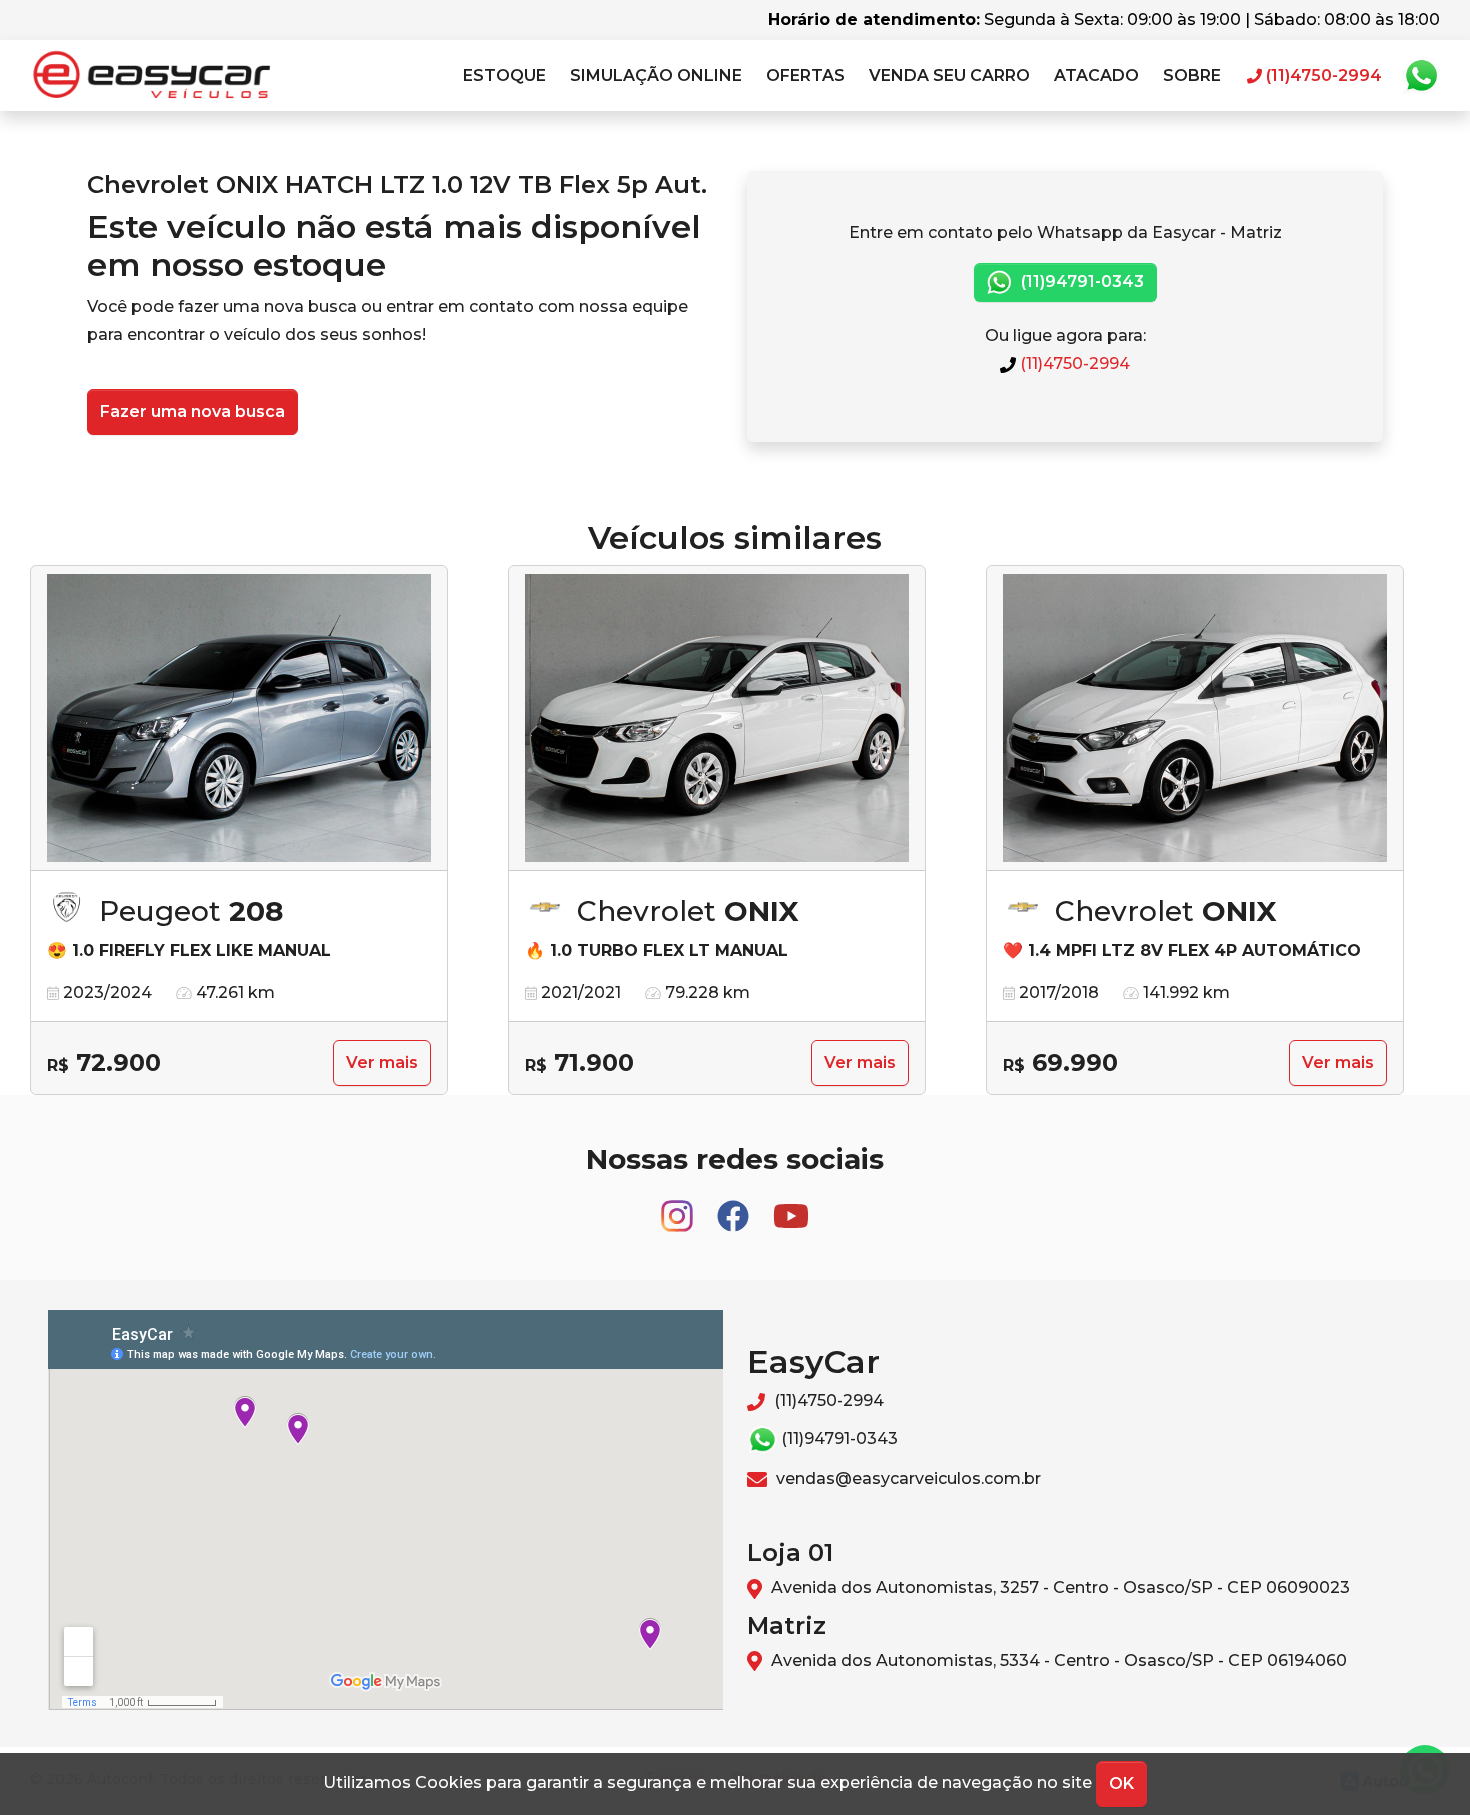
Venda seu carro (949, 75)
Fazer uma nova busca (192, 411)
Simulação (656, 75)
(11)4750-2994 (1073, 363)
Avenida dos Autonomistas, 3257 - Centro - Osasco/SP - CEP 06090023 (1058, 1587)
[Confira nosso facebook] (735, 1206)
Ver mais (382, 1062)
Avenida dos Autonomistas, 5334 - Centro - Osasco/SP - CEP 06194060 (1057, 1660)
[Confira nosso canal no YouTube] (791, 1206)
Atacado (1096, 75)
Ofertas (805, 75)
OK (1121, 1783)
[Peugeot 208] (239, 718)
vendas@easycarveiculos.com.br (906, 1478)
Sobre (1192, 75)
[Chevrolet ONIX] (717, 718)
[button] (504, 76)
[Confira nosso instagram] (679, 1206)
